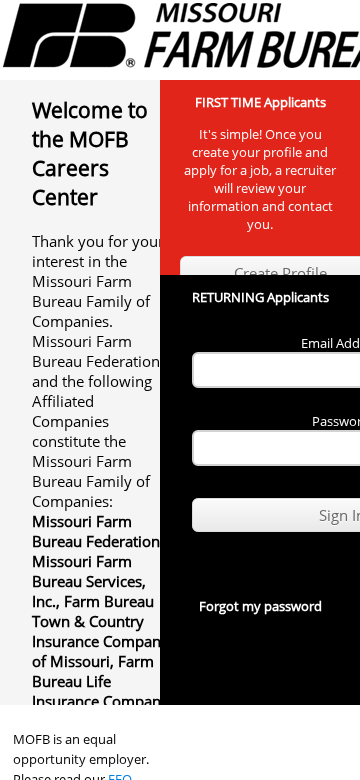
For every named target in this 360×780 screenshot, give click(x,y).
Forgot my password (260, 606)
